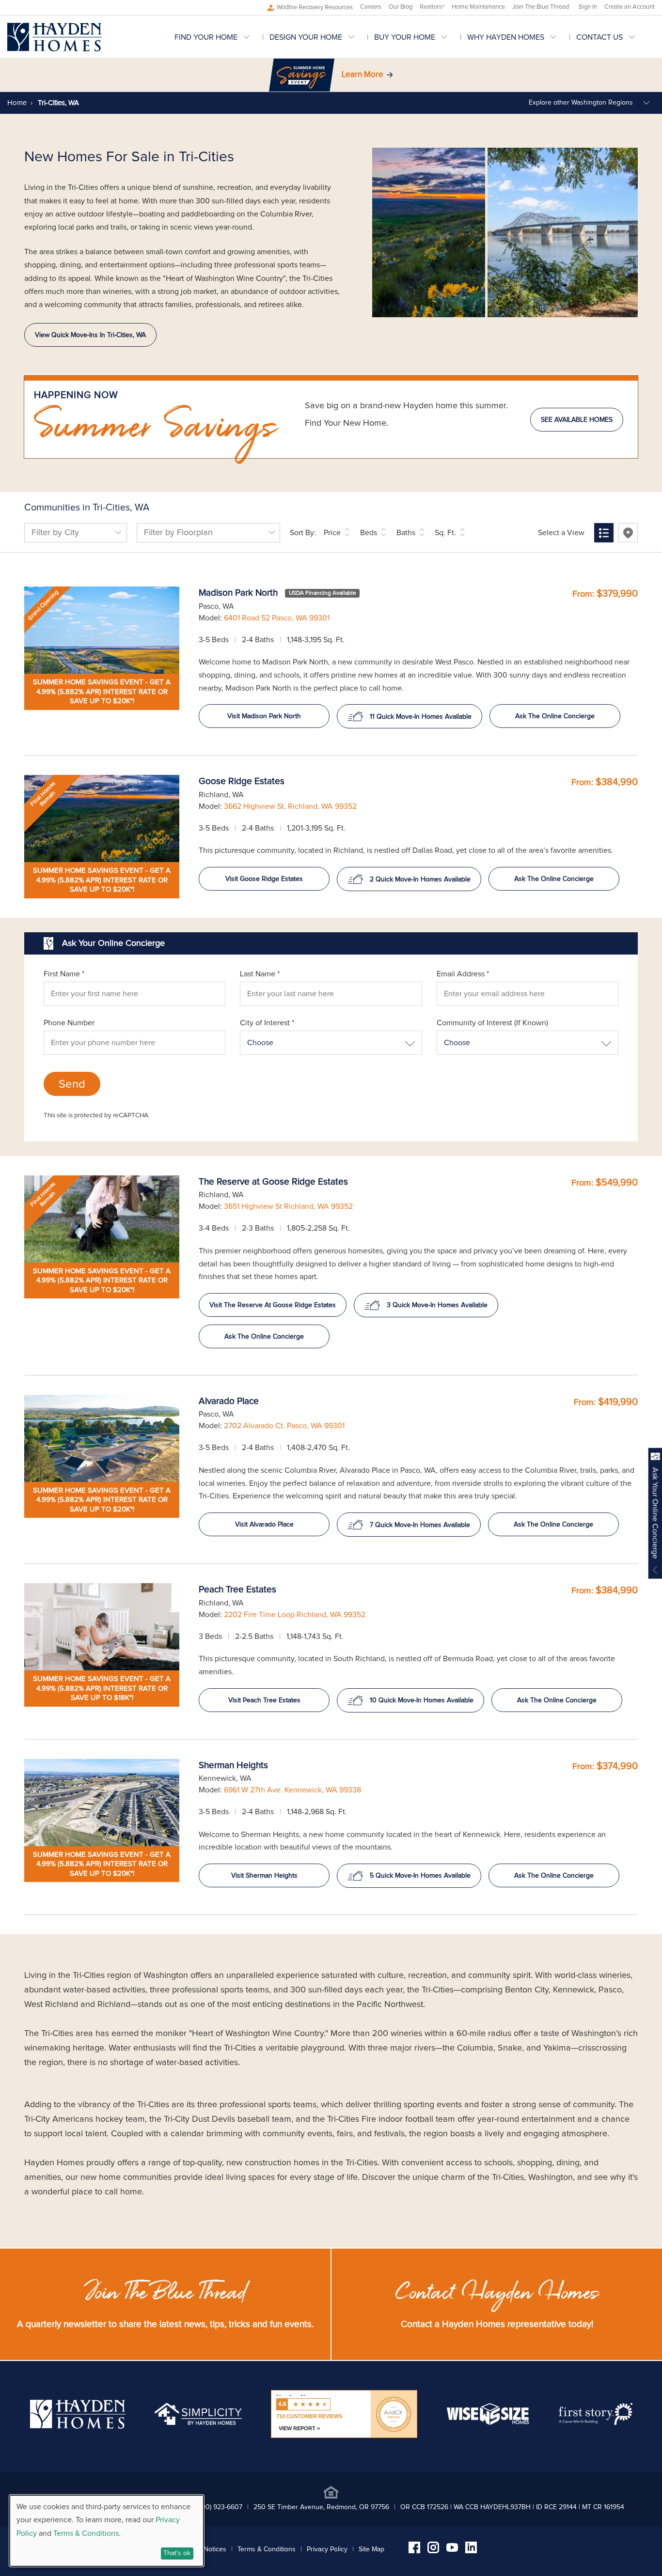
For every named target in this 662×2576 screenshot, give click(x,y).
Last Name (260, 974)
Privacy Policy (327, 2549)
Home (17, 103)
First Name (64, 974)
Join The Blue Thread (541, 7)
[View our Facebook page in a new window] (414, 2551)
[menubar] (415, 37)
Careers (371, 7)
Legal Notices (206, 2549)
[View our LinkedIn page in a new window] (471, 2551)
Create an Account (630, 7)
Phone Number (69, 1023)
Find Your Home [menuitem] (206, 37)
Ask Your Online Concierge (655, 1513)
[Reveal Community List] (604, 533)
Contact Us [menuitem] (599, 37)
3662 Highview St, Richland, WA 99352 (290, 806)
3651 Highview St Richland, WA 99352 (288, 1206)
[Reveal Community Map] (628, 533)
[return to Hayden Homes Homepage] (78, 2426)
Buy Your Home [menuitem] (405, 37)
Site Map (371, 2549)
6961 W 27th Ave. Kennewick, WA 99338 (292, 1790)
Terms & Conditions (267, 2549)
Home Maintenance (478, 7)
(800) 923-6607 (219, 2507)
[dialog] (107, 2531)
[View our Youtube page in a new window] (452, 2549)
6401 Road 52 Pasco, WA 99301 (277, 618)
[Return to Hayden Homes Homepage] (55, 37)
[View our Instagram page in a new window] (433, 2551)
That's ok (177, 2553)
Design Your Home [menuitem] (306, 37)
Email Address (463, 974)
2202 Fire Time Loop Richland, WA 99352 (295, 1615)
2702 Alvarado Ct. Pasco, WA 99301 (284, 1426)
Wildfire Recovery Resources (315, 8)
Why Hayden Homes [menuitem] (506, 37)
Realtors (432, 7)
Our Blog (401, 7)
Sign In (588, 7)
